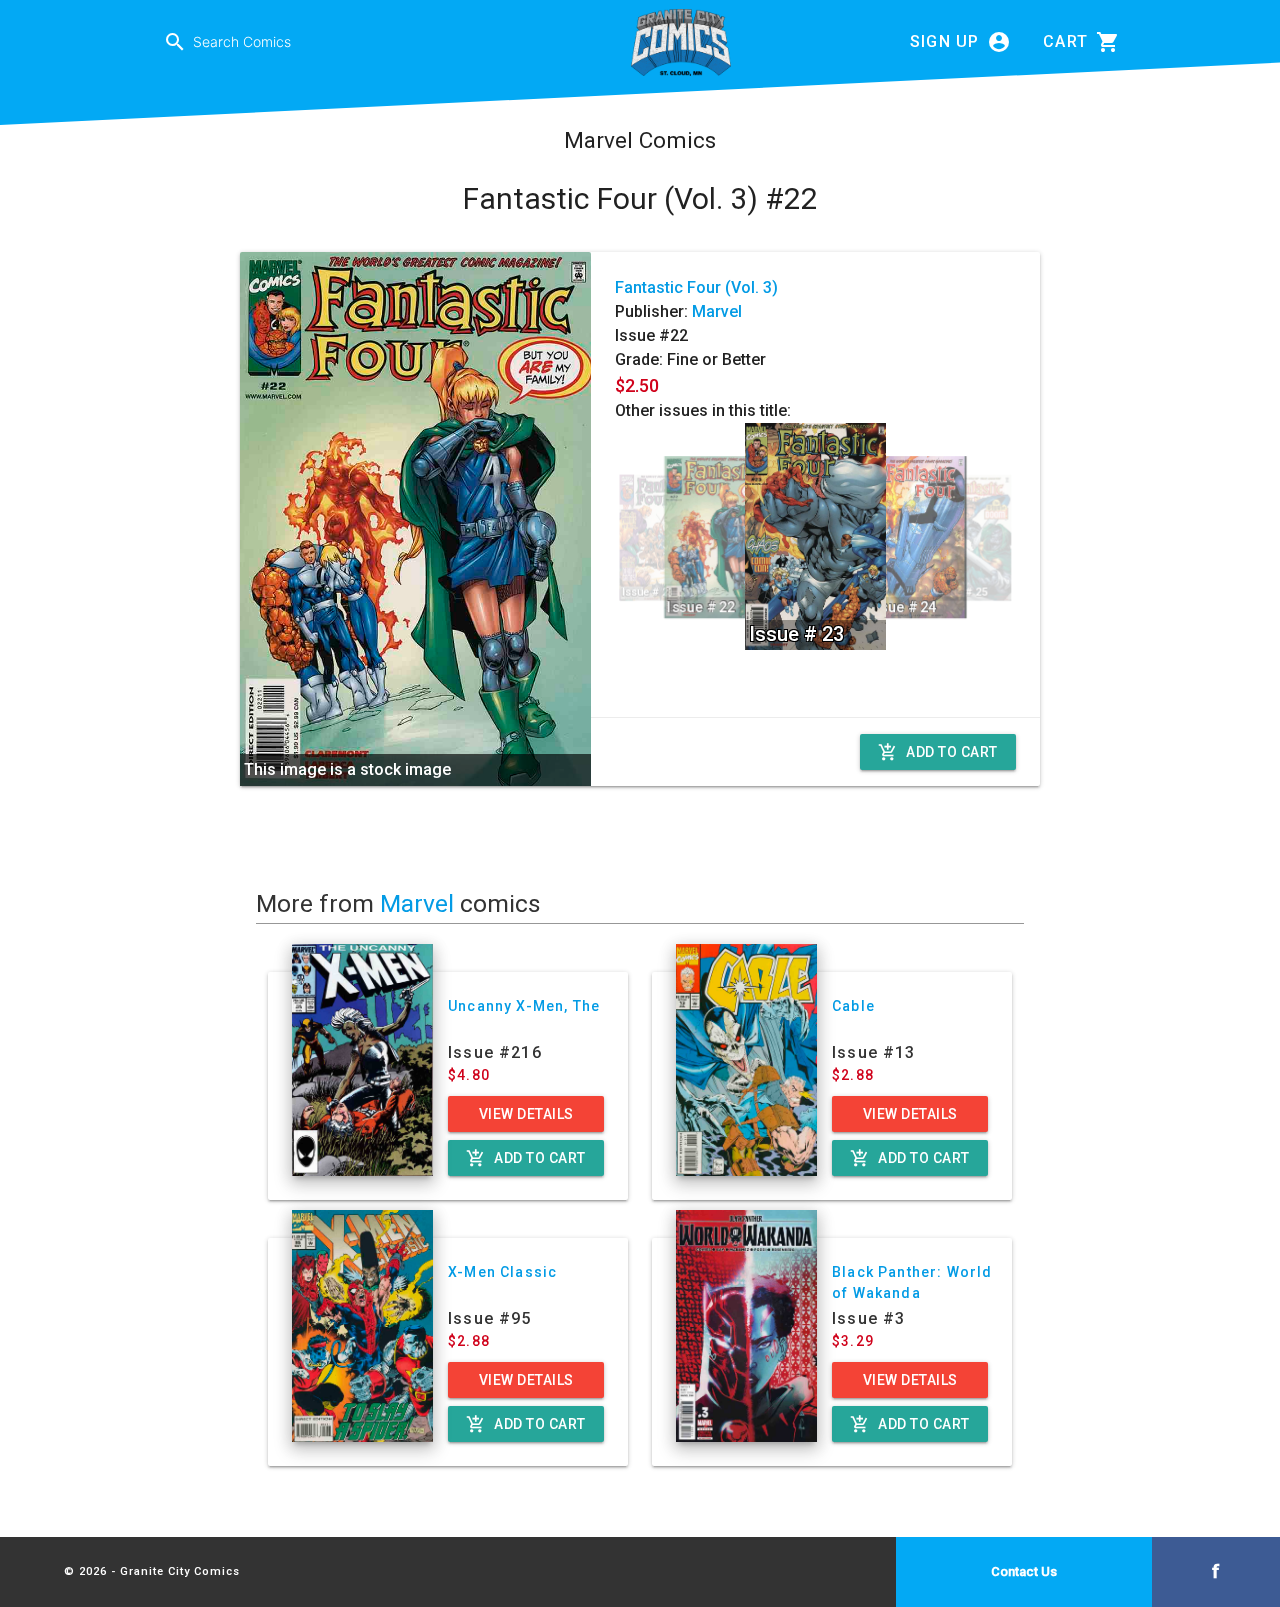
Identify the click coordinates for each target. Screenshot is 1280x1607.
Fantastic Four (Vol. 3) (696, 287)
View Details (526, 1114)
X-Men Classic (502, 1272)
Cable (853, 1006)
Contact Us (1024, 1571)
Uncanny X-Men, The (524, 1006)
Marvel (717, 311)
